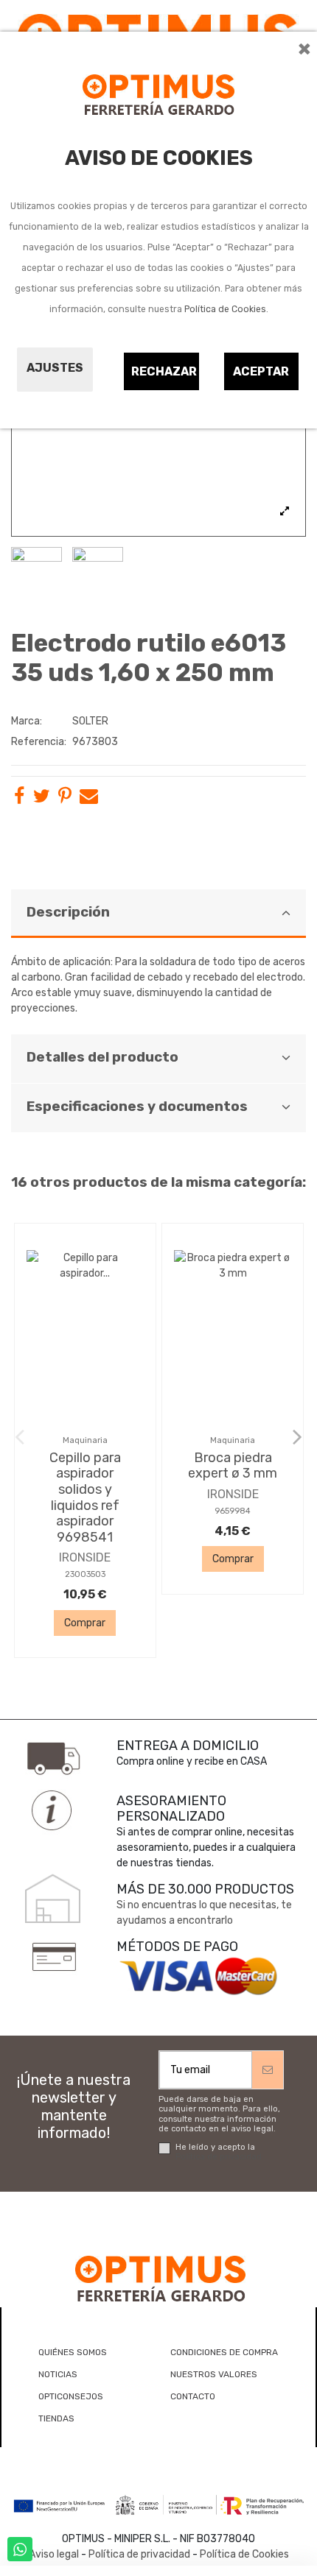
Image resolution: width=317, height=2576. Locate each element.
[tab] (158, 914)
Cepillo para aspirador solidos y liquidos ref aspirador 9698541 (85, 1497)
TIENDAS (56, 2418)
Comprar (85, 1623)
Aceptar (261, 371)
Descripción (68, 912)
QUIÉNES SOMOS (73, 2352)
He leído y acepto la (219, 2152)
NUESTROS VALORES (214, 2374)
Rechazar (164, 371)
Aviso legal (54, 2554)
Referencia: (39, 742)
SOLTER (90, 721)
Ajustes (55, 368)
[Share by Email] (89, 799)
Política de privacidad (219, 2157)
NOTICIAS (58, 2374)
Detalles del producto (102, 1057)
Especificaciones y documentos (137, 1107)
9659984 (233, 1511)
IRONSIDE (85, 1557)
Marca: (27, 721)
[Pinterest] (65, 799)
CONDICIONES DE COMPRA (224, 2352)
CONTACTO (193, 2396)
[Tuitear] (42, 799)
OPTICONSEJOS (71, 2396)
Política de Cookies (225, 309)
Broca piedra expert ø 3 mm (233, 1466)
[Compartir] (19, 799)
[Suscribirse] (268, 2070)
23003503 (85, 1574)
